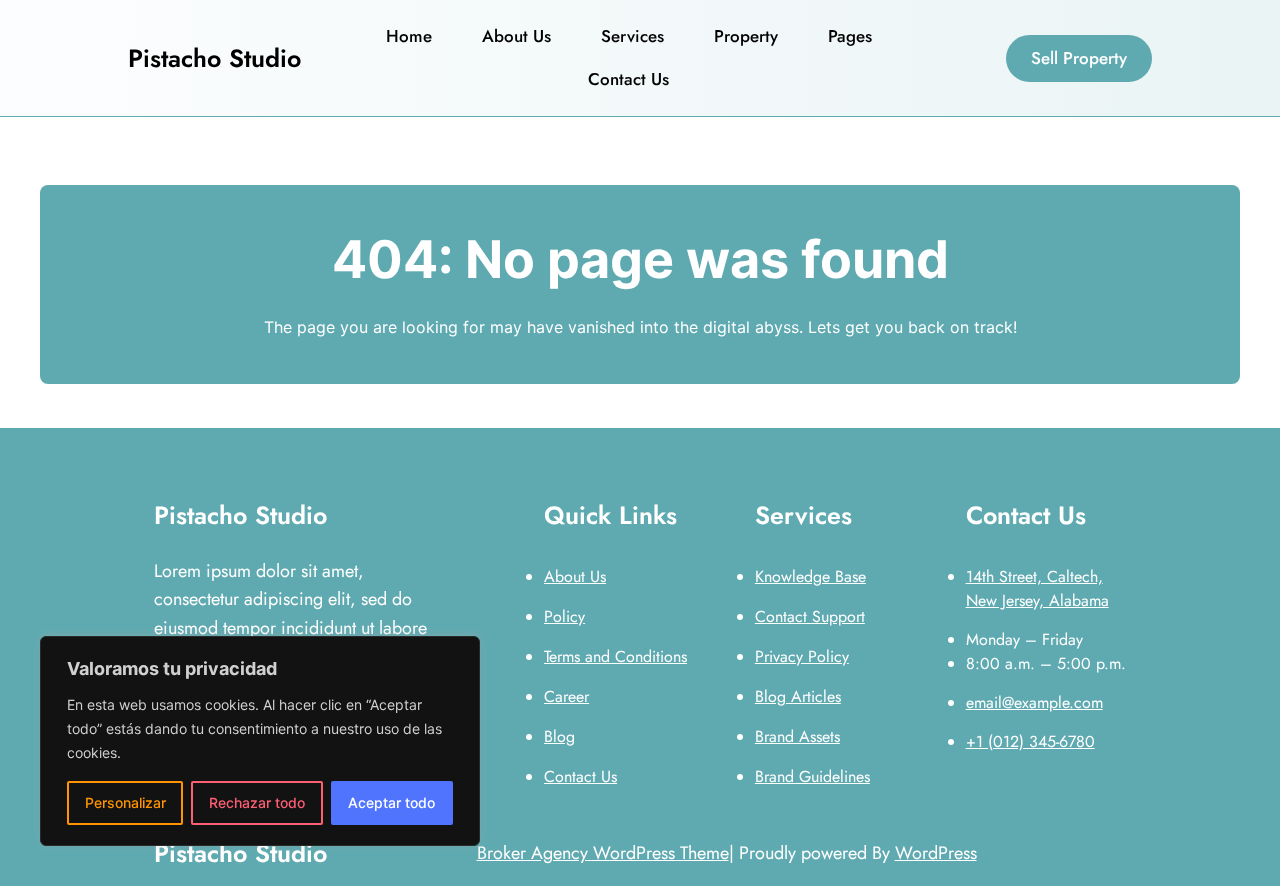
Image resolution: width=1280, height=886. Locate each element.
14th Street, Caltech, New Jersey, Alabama (1037, 588)
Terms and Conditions (615, 656)
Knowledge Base (810, 576)
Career (566, 696)
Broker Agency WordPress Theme (603, 853)
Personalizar (125, 802)
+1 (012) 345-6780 (1030, 741)
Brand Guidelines (812, 776)
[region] (260, 741)
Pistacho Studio (214, 58)
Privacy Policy (802, 656)
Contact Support (810, 616)
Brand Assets (797, 736)
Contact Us (580, 776)
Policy (564, 616)
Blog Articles (798, 696)
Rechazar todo (257, 802)
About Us (575, 576)
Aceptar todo (391, 802)
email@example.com (1034, 702)
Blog (559, 736)
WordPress (936, 853)
